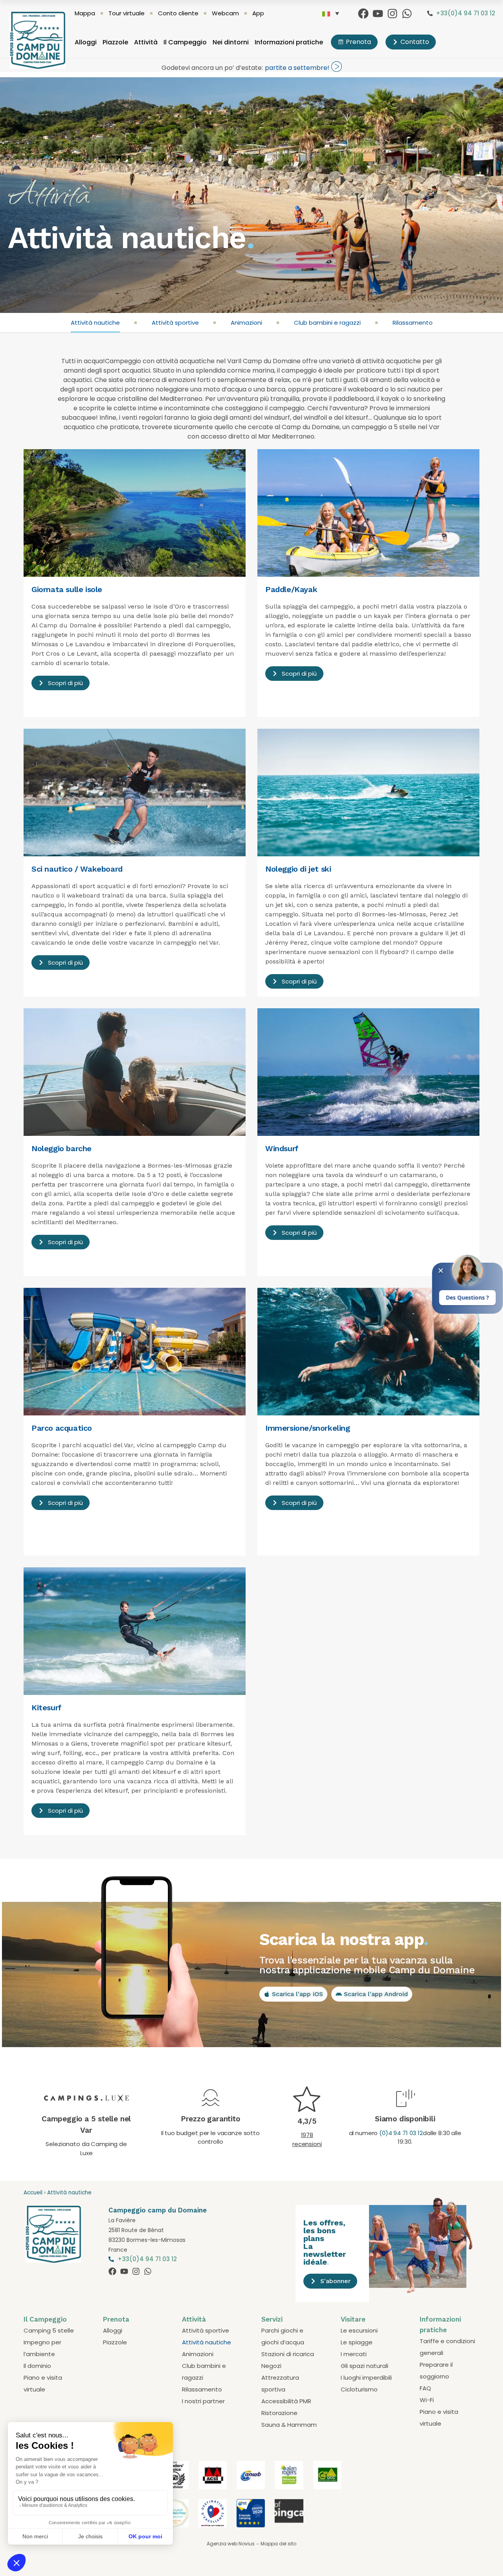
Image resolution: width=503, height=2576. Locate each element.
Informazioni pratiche (289, 42)
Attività (146, 42)
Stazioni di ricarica (288, 2354)
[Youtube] (378, 14)
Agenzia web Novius (231, 2544)
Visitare (353, 2319)
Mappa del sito (278, 2544)
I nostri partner (203, 2401)
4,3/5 (307, 2121)
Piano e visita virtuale (43, 2383)
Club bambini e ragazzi (327, 323)
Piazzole (115, 42)
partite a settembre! (297, 68)
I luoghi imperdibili (366, 2378)
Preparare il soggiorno (436, 2370)
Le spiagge (357, 2342)
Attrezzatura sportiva (280, 2383)
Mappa (85, 13)
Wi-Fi (427, 2400)
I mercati (354, 2354)
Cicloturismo (359, 2389)
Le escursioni (359, 2330)
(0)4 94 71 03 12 (401, 2133)
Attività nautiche (95, 323)
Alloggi (86, 42)
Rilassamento (413, 323)
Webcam (225, 13)
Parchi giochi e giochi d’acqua (283, 2336)
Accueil (33, 2193)
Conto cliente (178, 13)
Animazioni (246, 323)
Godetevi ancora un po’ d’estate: (212, 68)
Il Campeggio (185, 42)
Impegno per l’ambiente (42, 2348)
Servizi (272, 2319)
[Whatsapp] (407, 14)
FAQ (425, 2388)
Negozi (271, 2366)
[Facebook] (363, 14)
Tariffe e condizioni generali (447, 2347)
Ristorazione (279, 2413)
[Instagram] (392, 14)
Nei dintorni (231, 42)
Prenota (116, 2319)
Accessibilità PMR (286, 2401)
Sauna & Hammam (289, 2425)
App (258, 13)
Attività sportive (175, 323)
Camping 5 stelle (49, 2330)
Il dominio (37, 2366)
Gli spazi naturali (364, 2366)
